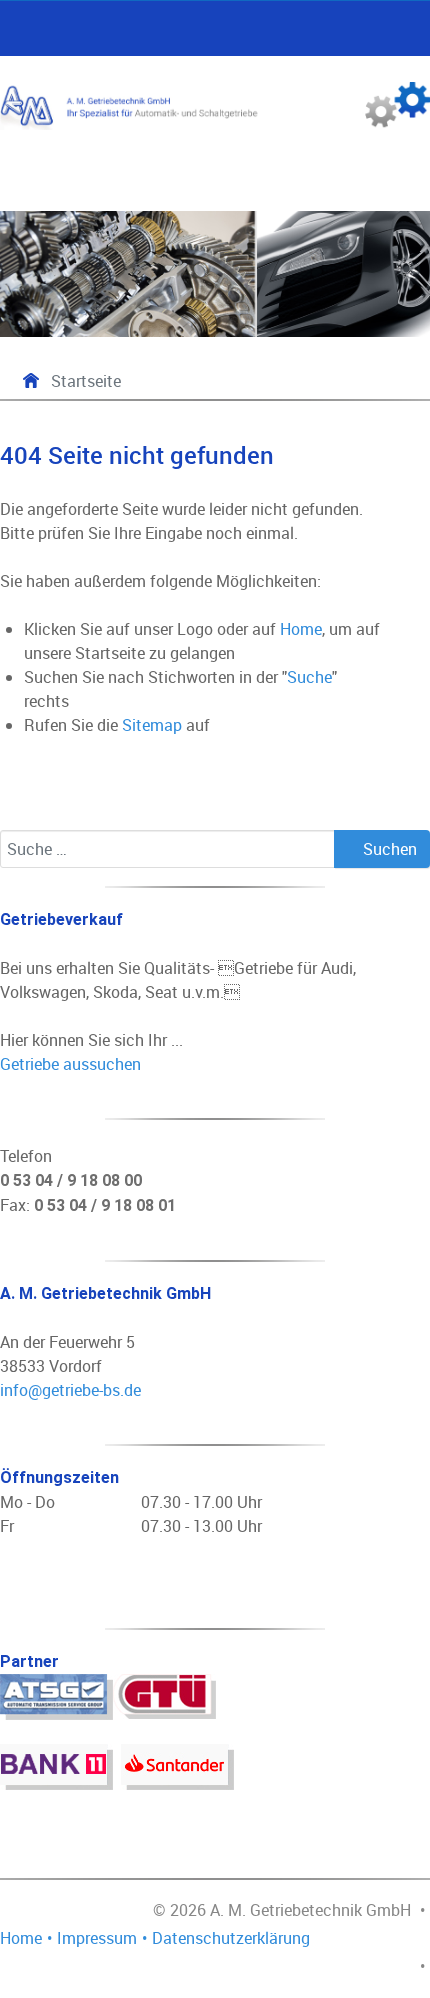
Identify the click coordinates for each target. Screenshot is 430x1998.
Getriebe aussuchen (70, 1064)
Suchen (388, 849)
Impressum (97, 1938)
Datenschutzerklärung (231, 1938)
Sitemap (152, 725)
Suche (309, 677)
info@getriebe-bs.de (70, 1390)
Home (301, 629)
